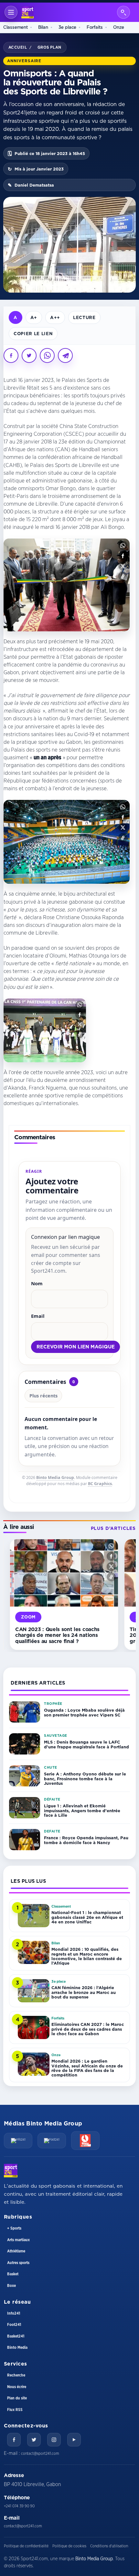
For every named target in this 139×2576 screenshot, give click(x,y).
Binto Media (17, 2348)
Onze (119, 27)
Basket (13, 2274)
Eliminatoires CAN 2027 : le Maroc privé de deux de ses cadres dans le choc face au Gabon (88, 2029)
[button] (123, 545)
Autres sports (18, 2263)
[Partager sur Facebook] (11, 355)
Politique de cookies (69, 2546)
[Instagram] (54, 2440)
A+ (34, 317)
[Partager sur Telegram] (65, 355)
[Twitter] (34, 2440)
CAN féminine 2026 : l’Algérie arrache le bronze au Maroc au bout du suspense (84, 1992)
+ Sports (14, 2228)
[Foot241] (52, 2141)
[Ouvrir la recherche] (123, 12)
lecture (84, 317)
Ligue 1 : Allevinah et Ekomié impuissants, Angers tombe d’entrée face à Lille (82, 1810)
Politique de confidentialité (26, 2546)
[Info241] (18, 2141)
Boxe (11, 2286)
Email (38, 1316)
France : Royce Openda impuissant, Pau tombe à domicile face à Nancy (86, 1840)
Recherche (16, 2375)
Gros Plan (49, 47)
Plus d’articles (113, 1528)
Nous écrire (17, 2387)
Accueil (18, 47)
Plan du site (17, 2398)
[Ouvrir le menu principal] (11, 12)
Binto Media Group (55, 1478)
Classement (16, 27)
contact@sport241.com (40, 2454)
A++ (55, 317)
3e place (67, 27)
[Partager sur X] (29, 355)
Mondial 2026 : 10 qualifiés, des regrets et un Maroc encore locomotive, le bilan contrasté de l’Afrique (87, 1956)
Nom (37, 1283)
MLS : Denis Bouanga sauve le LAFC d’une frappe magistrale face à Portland (86, 1744)
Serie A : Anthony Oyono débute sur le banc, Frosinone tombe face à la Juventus (85, 1779)
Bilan (43, 27)
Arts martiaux (18, 2240)
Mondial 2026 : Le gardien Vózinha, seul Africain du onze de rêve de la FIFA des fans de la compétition (87, 2068)
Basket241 (16, 2336)
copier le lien (33, 333)
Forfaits (95, 27)
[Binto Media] (85, 2141)
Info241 (14, 2313)
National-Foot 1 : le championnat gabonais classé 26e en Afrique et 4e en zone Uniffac (87, 1917)
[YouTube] (74, 2440)
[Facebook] (14, 2440)
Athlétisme (16, 2251)
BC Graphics (100, 1484)
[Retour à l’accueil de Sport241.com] (27, 12)
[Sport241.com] (11, 2171)
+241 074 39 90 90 (19, 2506)
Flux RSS (15, 2410)
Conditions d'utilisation (109, 2546)
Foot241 (14, 2325)
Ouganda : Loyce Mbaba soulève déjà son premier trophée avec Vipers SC (84, 1712)
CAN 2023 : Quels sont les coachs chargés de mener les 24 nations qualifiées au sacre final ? (57, 1635)
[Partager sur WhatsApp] (47, 355)
